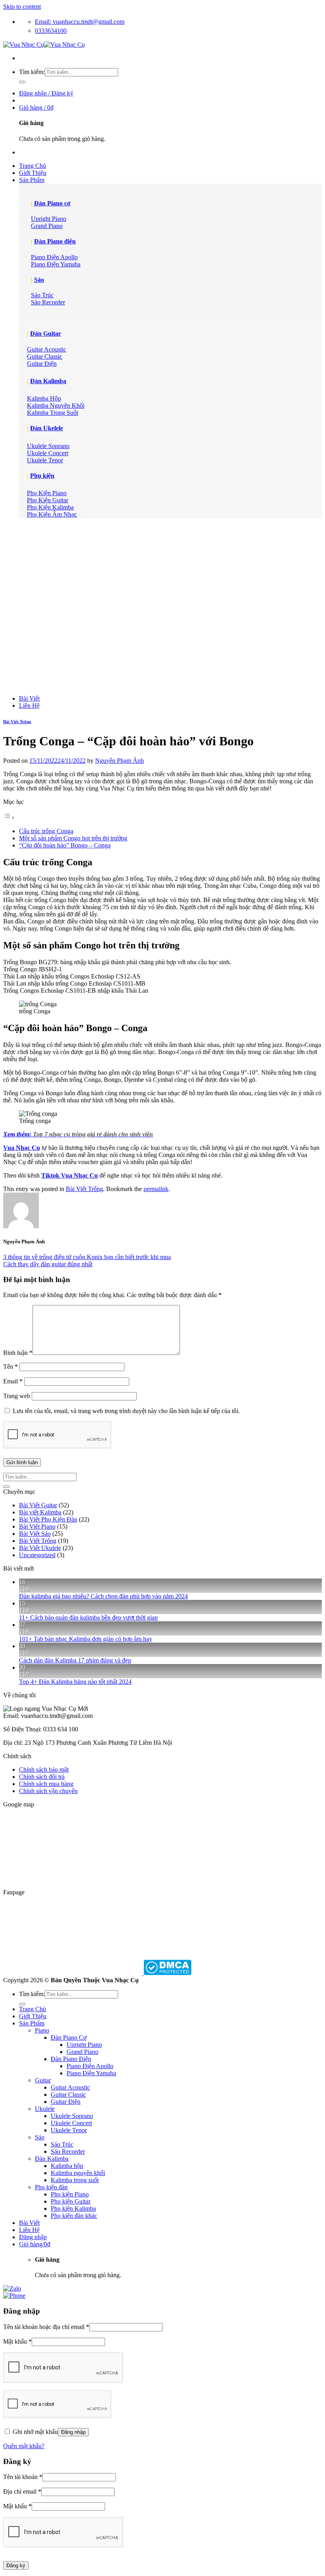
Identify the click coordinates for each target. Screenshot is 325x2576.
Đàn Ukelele (47, 428)
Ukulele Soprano (72, 2116)
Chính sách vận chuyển (48, 1791)
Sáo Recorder (68, 2151)
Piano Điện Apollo (90, 2066)
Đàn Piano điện (55, 241)
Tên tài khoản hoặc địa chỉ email (46, 2327)
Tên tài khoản (23, 2477)
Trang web (17, 1396)
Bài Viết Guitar (38, 1505)
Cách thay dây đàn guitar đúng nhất (48, 1264)
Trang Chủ (32, 166)
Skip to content (22, 7)
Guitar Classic (68, 2094)
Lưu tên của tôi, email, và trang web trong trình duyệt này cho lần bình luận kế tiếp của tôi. (126, 1411)
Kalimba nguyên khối (78, 2173)
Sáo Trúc (62, 2144)
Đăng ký (16, 2566)
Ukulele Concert (71, 2123)
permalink (156, 1189)
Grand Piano (82, 2052)
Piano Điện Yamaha (91, 2073)
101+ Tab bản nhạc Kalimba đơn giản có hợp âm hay (86, 1639)
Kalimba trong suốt (75, 2180)
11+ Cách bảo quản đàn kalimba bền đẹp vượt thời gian (88, 1618)
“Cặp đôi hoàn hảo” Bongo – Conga (65, 845)
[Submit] (22, 82)
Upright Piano (84, 2045)
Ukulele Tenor (69, 2130)
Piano (42, 2030)
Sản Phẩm (32, 180)
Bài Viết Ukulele (40, 1548)
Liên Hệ (29, 706)
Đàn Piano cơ (52, 203)
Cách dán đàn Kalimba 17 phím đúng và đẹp (75, 1660)
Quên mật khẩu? (24, 2446)
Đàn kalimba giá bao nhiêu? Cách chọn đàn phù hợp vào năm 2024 (103, 1596)
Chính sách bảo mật (44, 1770)
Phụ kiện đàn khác (74, 2216)
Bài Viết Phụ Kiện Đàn (48, 1519)
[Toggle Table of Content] (9, 818)
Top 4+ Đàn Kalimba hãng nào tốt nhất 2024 (75, 1682)
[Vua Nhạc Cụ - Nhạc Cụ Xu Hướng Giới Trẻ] (44, 45)
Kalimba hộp (67, 2166)
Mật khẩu (17, 2341)
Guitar (43, 2080)
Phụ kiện (42, 476)
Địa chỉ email (22, 2491)
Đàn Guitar (46, 333)
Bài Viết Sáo (35, 1534)
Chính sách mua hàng (46, 1784)
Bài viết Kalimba (40, 1512)
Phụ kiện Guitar (71, 2201)
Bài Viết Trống (17, 722)
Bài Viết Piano (37, 1526)
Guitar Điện (66, 2102)
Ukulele (45, 2109)
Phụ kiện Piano (70, 2194)
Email (13, 1381)
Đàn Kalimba (48, 381)
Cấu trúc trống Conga (46, 831)
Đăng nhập (73, 2432)
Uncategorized (37, 1555)
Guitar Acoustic (70, 2087)
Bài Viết (29, 698)
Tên (11, 1367)
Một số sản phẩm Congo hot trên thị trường (73, 838)
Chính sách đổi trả (42, 1777)
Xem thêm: (78, 1134)
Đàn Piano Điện (71, 2059)
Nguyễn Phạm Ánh (119, 761)
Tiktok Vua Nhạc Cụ (70, 1175)
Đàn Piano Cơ (69, 2037)
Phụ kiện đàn (51, 2187)
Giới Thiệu (33, 173)
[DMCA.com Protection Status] (167, 1973)
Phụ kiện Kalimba (73, 2208)
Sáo (39, 280)
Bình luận (18, 1353)
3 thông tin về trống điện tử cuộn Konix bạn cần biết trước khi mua (87, 1257)
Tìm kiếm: (32, 72)
